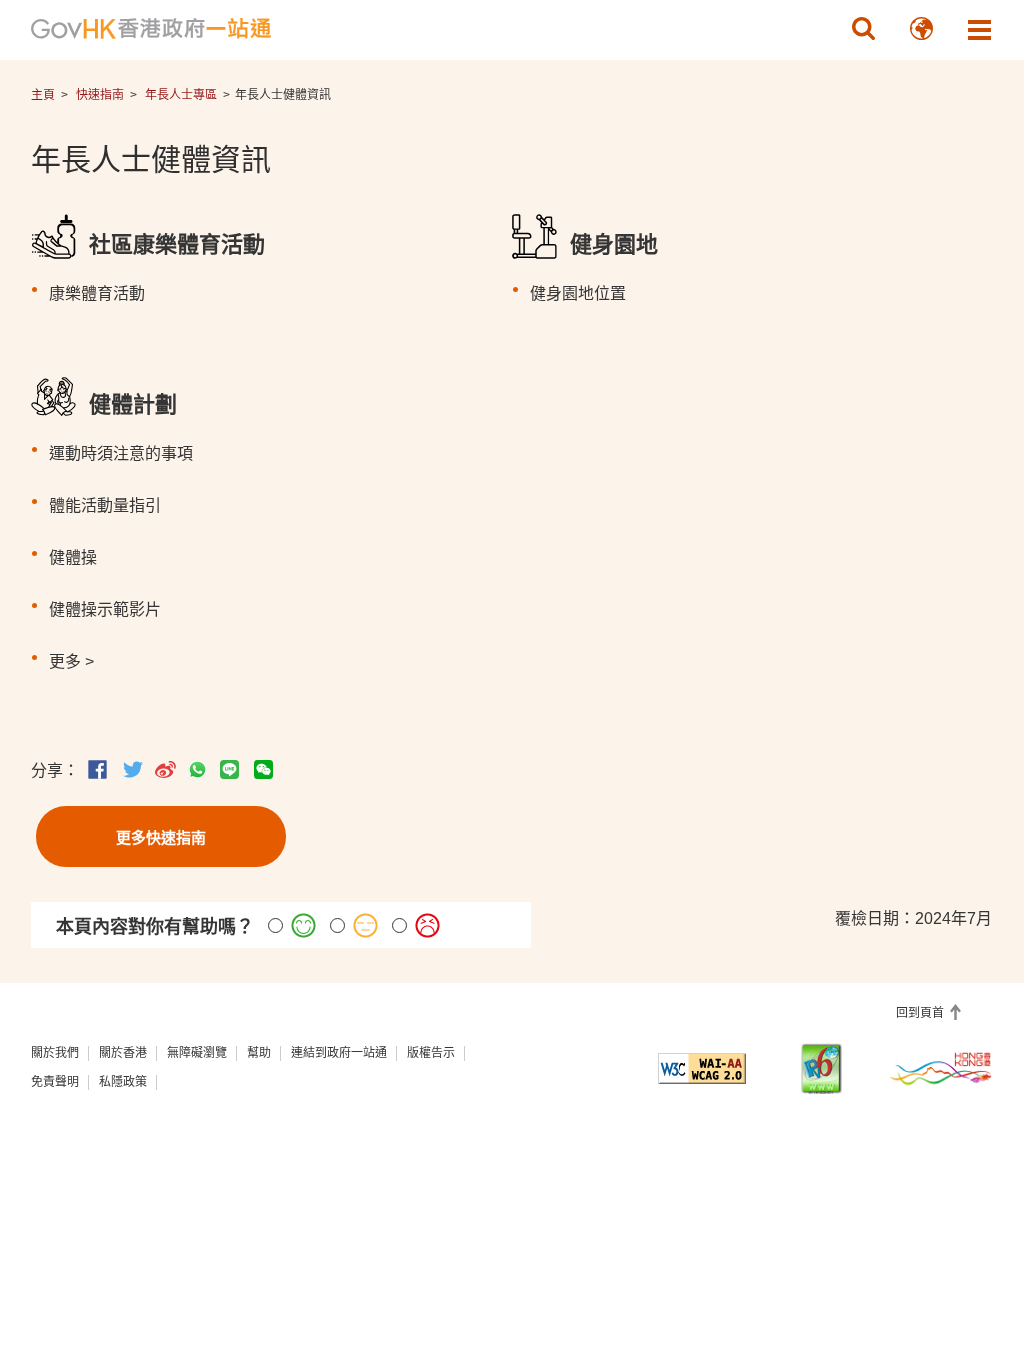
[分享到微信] (263, 769)
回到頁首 (921, 1013)
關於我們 (55, 1053)
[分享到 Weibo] (165, 769)
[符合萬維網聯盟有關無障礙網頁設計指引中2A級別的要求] (701, 1068)
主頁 (43, 95)
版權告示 (431, 1053)
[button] (863, 29)
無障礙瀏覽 (197, 1053)
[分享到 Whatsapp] (197, 769)
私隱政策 (123, 1082)
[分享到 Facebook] (97, 769)
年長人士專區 (181, 95)
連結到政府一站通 (339, 1053)
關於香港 (123, 1053)
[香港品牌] (941, 1068)
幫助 (259, 1053)
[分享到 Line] (229, 769)
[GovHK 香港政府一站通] (151, 29)
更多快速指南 (161, 837)
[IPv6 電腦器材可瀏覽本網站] (821, 1068)
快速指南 (100, 95)
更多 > (71, 661)
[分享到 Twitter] (133, 769)
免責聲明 (55, 1082)
